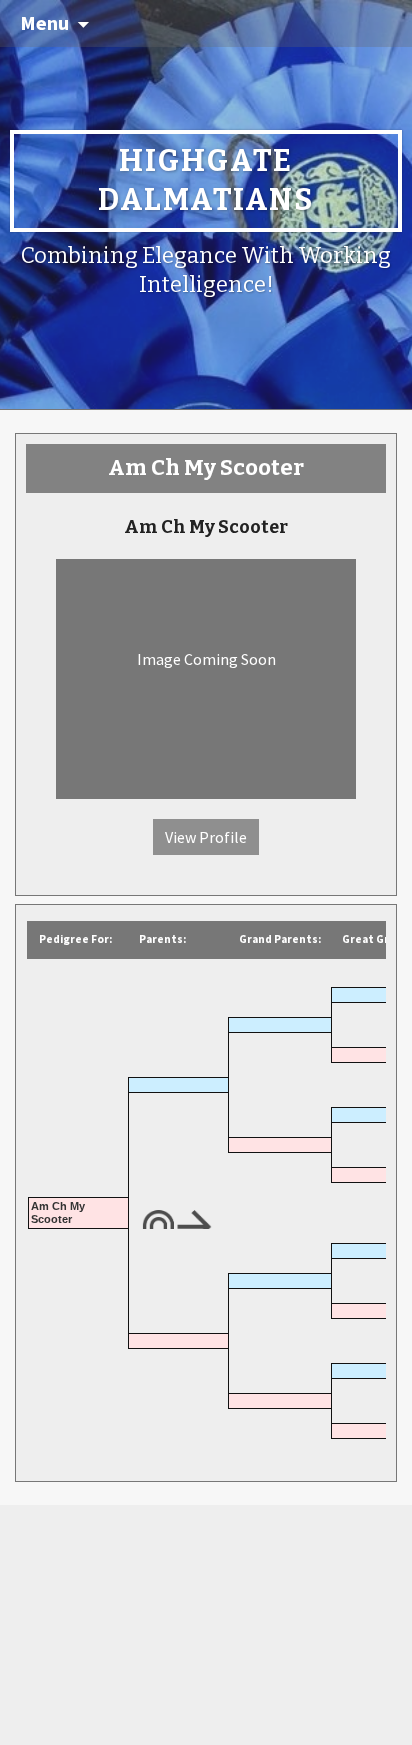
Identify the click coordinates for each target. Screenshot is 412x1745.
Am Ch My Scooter (58, 1212)
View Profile (206, 837)
